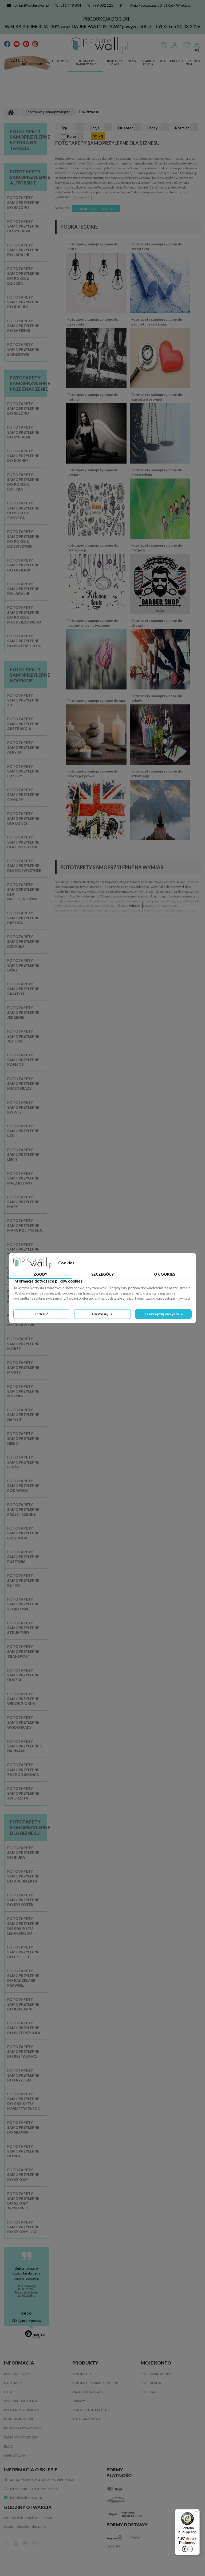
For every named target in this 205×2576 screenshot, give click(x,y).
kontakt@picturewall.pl (31, 5)
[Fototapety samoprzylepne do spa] (96, 734)
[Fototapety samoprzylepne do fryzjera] (160, 584)
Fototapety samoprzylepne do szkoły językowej (93, 774)
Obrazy (131, 61)
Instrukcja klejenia (21, 2401)
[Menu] (196, 2512)
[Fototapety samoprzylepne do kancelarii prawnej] (160, 433)
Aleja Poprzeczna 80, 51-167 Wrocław (160, 5)
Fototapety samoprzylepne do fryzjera (157, 548)
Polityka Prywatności (23, 2428)
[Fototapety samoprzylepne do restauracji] (96, 584)
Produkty (177, 61)
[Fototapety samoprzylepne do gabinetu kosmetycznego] (96, 659)
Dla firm (189, 63)
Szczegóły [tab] (102, 1274)
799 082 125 (103, 5)
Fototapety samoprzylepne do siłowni (157, 623)
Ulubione (187, 45)
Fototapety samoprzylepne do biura (93, 246)
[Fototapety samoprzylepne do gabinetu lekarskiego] (160, 358)
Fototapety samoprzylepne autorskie (30, 177)
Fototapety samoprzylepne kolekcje (30, 675)
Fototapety (60, 61)
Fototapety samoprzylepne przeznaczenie (30, 383)
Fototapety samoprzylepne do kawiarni (93, 472)
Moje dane (150, 2392)
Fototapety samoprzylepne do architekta (157, 246)
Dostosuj (100, 1314)
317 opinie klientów (26, 2321)
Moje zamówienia (156, 2374)
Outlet (165, 61)
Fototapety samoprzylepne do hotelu (93, 397)
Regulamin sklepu (19, 2419)
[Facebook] (7, 44)
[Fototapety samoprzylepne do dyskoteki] (96, 358)
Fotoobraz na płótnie (91, 2410)
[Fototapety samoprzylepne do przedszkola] (160, 508)
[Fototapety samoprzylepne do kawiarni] (96, 508)
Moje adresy (151, 2383)
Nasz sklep (13, 2383)
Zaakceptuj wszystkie (163, 1314)
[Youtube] (17, 44)
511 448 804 (71, 5)
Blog (198, 61)
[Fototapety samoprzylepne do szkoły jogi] (160, 810)
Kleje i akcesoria (86, 2419)
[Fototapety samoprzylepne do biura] (96, 283)
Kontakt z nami (17, 2374)
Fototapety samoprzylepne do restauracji (93, 548)
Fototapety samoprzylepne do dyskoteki (93, 322)
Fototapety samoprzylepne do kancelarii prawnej (157, 397)
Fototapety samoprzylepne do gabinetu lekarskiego (157, 322)
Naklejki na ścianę (115, 63)
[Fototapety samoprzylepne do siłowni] (160, 659)
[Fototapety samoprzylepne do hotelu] (96, 433)
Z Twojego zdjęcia (148, 63)
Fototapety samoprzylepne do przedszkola (157, 472)
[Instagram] (35, 44)
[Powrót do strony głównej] (10, 112)
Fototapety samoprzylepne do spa (96, 701)
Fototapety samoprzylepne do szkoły (157, 698)
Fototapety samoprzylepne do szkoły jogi (157, 774)
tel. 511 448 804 (22, 2489)
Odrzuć (42, 1314)
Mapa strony (15, 2455)
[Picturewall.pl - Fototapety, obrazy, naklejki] (99, 45)
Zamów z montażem (21, 2437)
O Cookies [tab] (165, 1274)
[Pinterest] (26, 44)
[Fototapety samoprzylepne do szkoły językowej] (96, 810)
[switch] (187, 2549)
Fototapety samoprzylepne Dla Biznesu (30, 1827)
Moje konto (156, 2363)
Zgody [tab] (40, 1274)
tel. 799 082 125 (47, 2489)
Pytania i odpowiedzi (21, 2410)
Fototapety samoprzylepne (86, 63)
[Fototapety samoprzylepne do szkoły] (160, 734)
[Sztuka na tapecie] (28, 63)
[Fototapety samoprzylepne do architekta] (160, 283)
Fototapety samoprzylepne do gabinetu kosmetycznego (93, 623)
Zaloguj (174, 45)
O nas (9, 2392)
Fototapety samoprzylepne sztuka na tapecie (30, 140)
